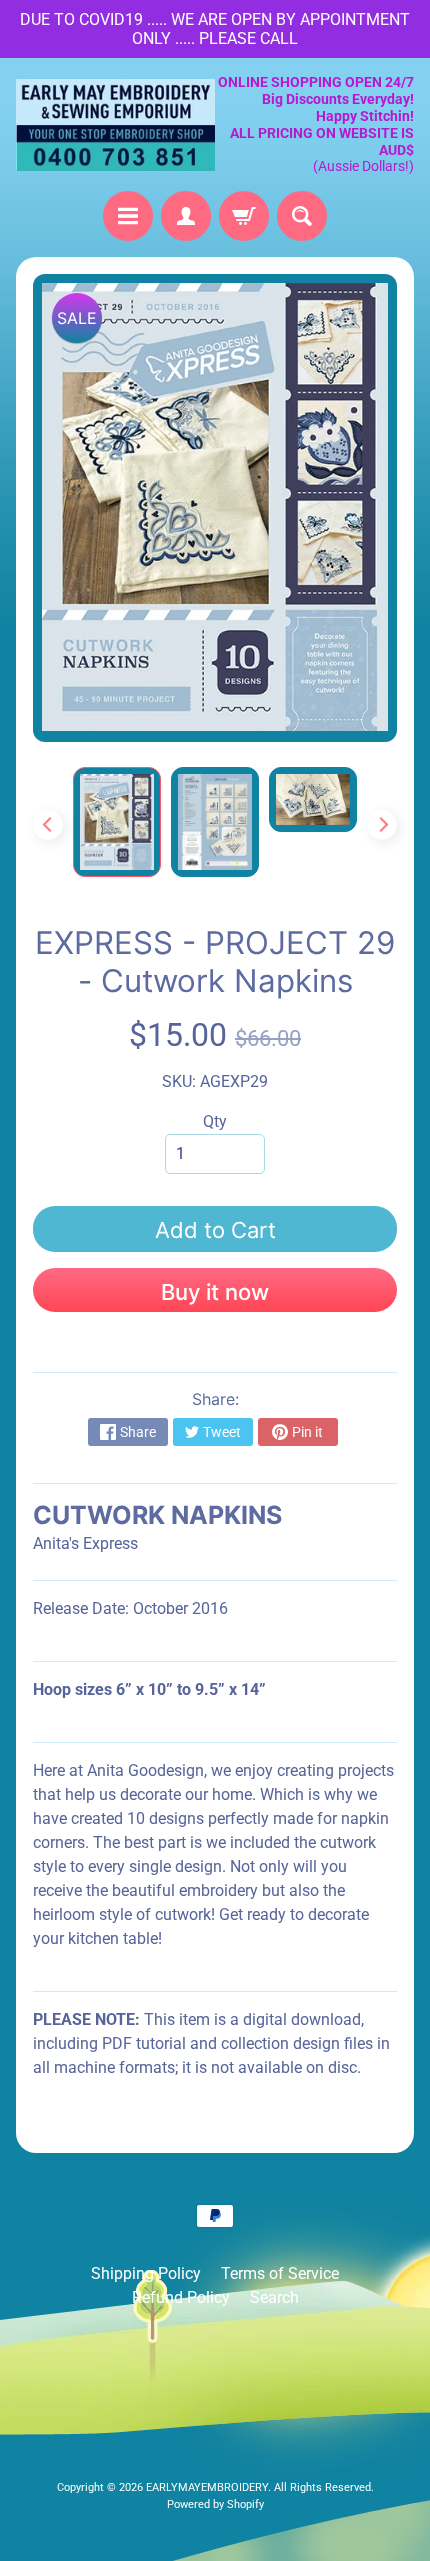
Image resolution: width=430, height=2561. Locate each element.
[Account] (186, 216)
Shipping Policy (146, 2273)
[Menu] (128, 216)
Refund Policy (181, 2297)
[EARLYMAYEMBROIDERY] (115, 125)
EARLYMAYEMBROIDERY (207, 2487)
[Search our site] (302, 216)
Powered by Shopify (215, 2504)
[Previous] (48, 825)
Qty (215, 1121)
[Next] (382, 825)
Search (274, 2297)
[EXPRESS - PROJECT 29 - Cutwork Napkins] (117, 821)
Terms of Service (280, 2273)
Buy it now (215, 1292)
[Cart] (244, 216)
